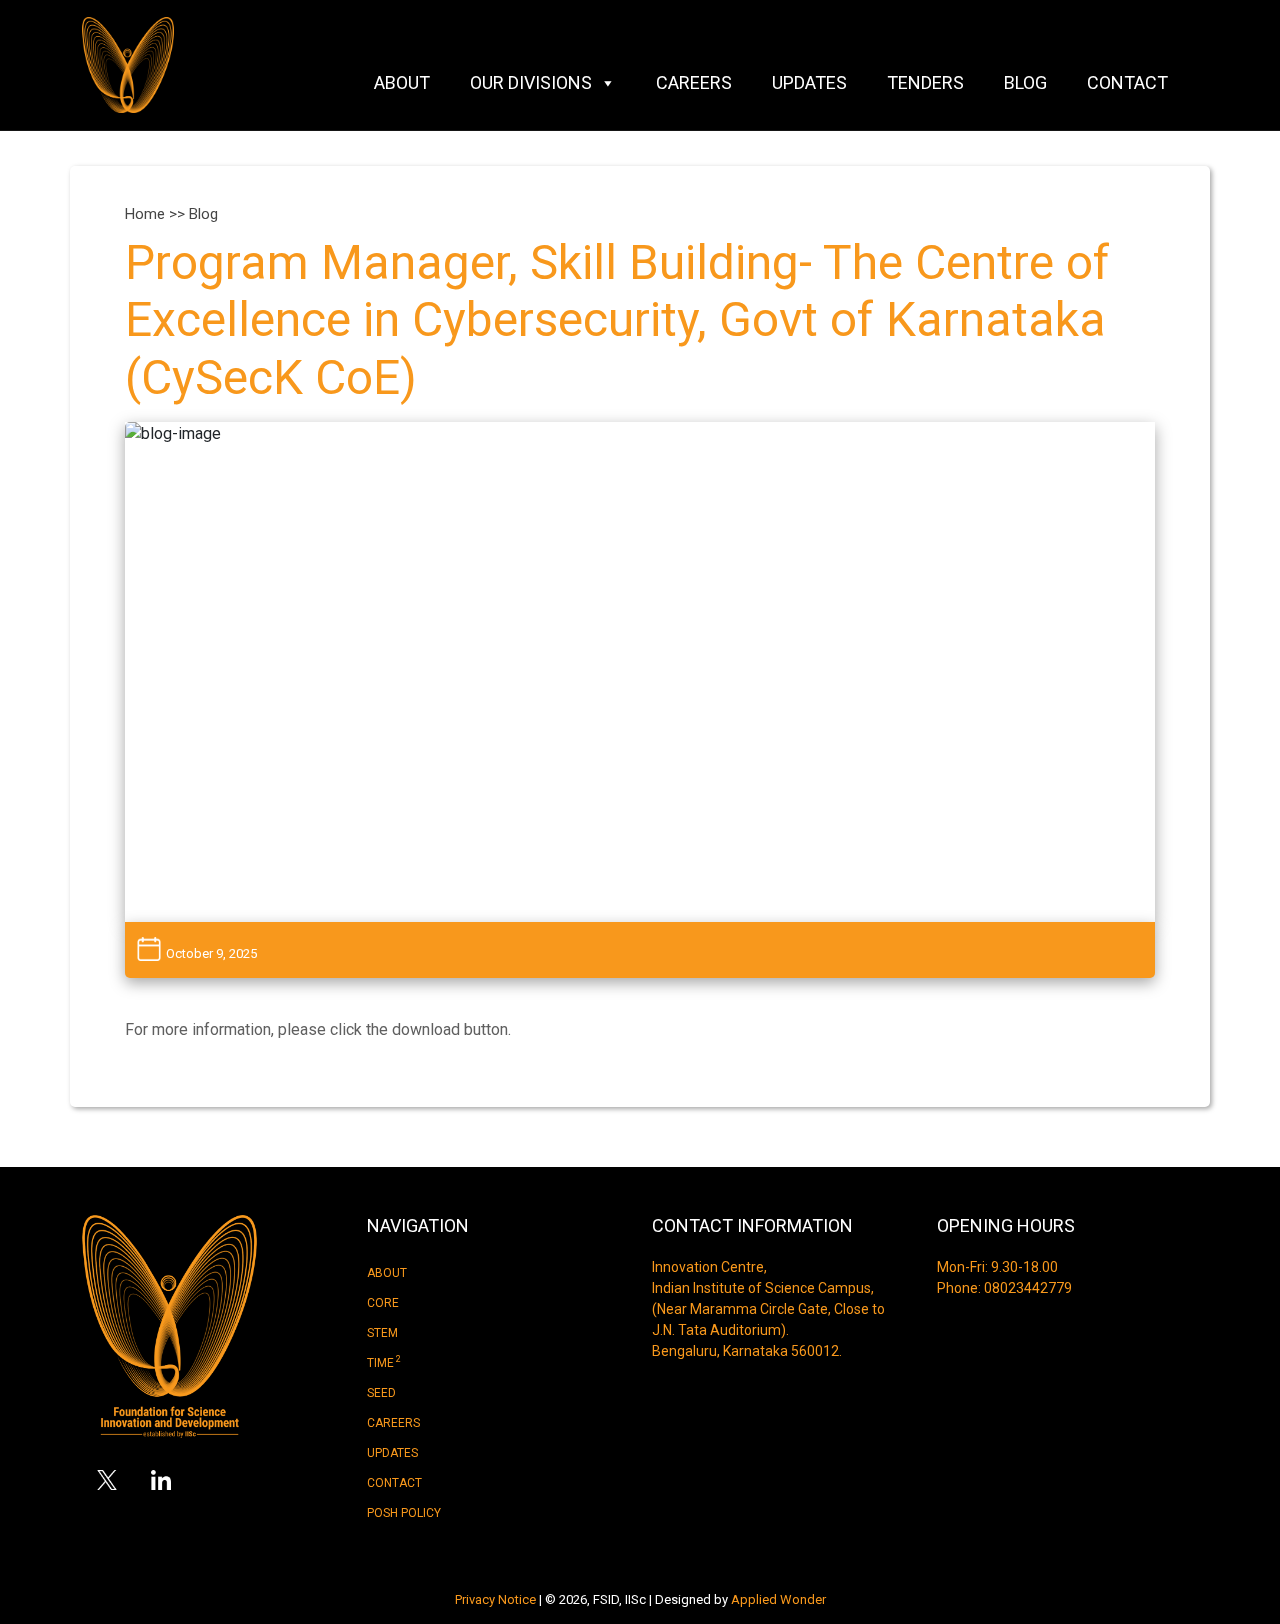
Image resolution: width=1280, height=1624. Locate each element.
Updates (809, 82)
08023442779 (1028, 1288)
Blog (1025, 82)
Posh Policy (404, 1513)
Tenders (925, 82)
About (402, 82)
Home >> (157, 214)
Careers (694, 82)
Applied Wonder (778, 1599)
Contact (1127, 82)
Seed (381, 1393)
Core (383, 1303)
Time (384, 1362)
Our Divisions (531, 82)
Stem (382, 1333)
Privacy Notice (495, 1599)
